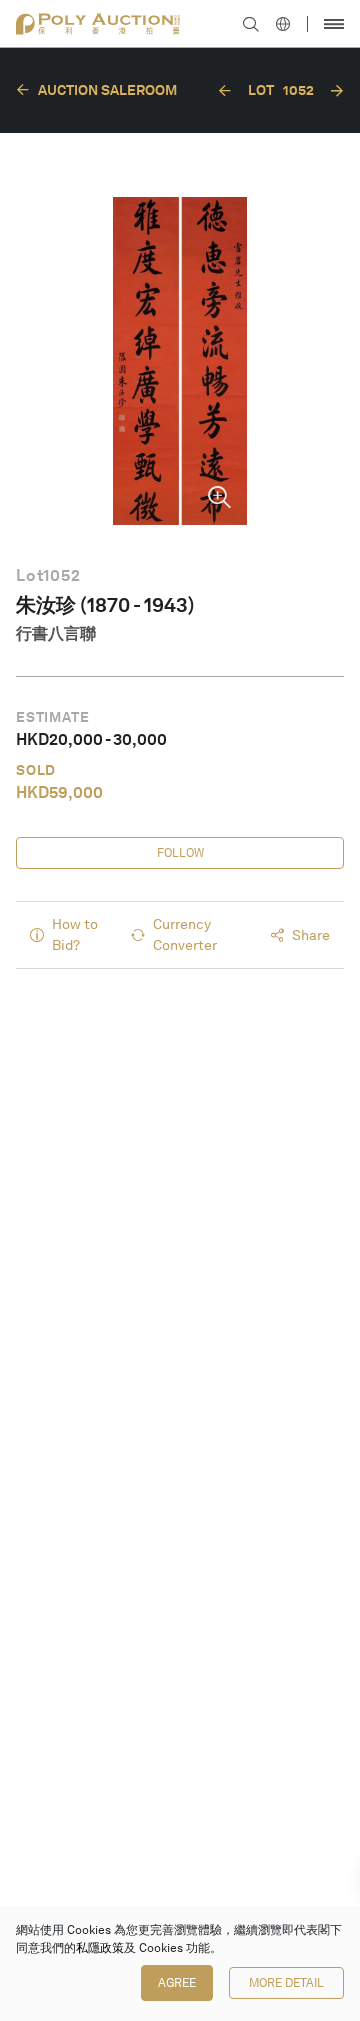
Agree (177, 1983)
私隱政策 (100, 1948)
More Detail (286, 1983)
